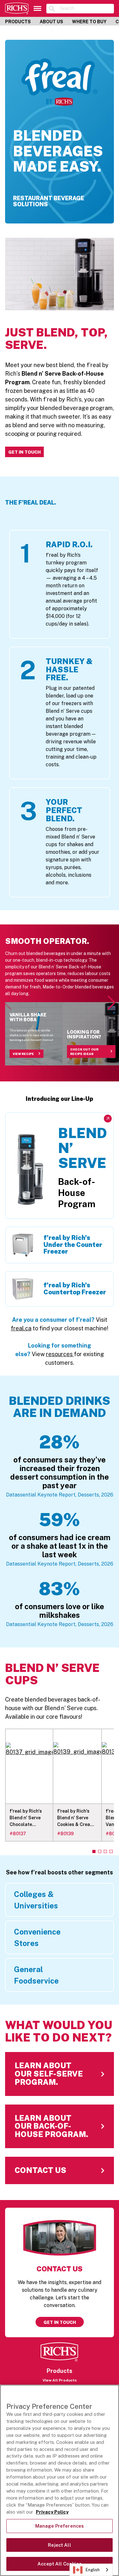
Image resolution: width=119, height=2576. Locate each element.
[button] (112, 1003)
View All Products (60, 2380)
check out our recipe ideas (84, 1052)
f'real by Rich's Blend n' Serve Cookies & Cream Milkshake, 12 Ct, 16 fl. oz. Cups (76, 1818)
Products (18, 22)
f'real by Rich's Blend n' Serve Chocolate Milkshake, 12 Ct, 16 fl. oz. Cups (28, 1818)
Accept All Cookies (60, 2564)
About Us (51, 22)
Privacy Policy (52, 2512)
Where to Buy (89, 22)
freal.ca (21, 1328)
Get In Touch (24, 452)
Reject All (59, 2545)
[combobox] (91, 2570)
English (93, 2570)
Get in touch (60, 2322)
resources (60, 1354)
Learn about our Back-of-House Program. (60, 2109)
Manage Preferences (60, 2526)
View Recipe (23, 1054)
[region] (60, 2480)
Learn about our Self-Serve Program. (54, 2056)
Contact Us (20, 2161)
